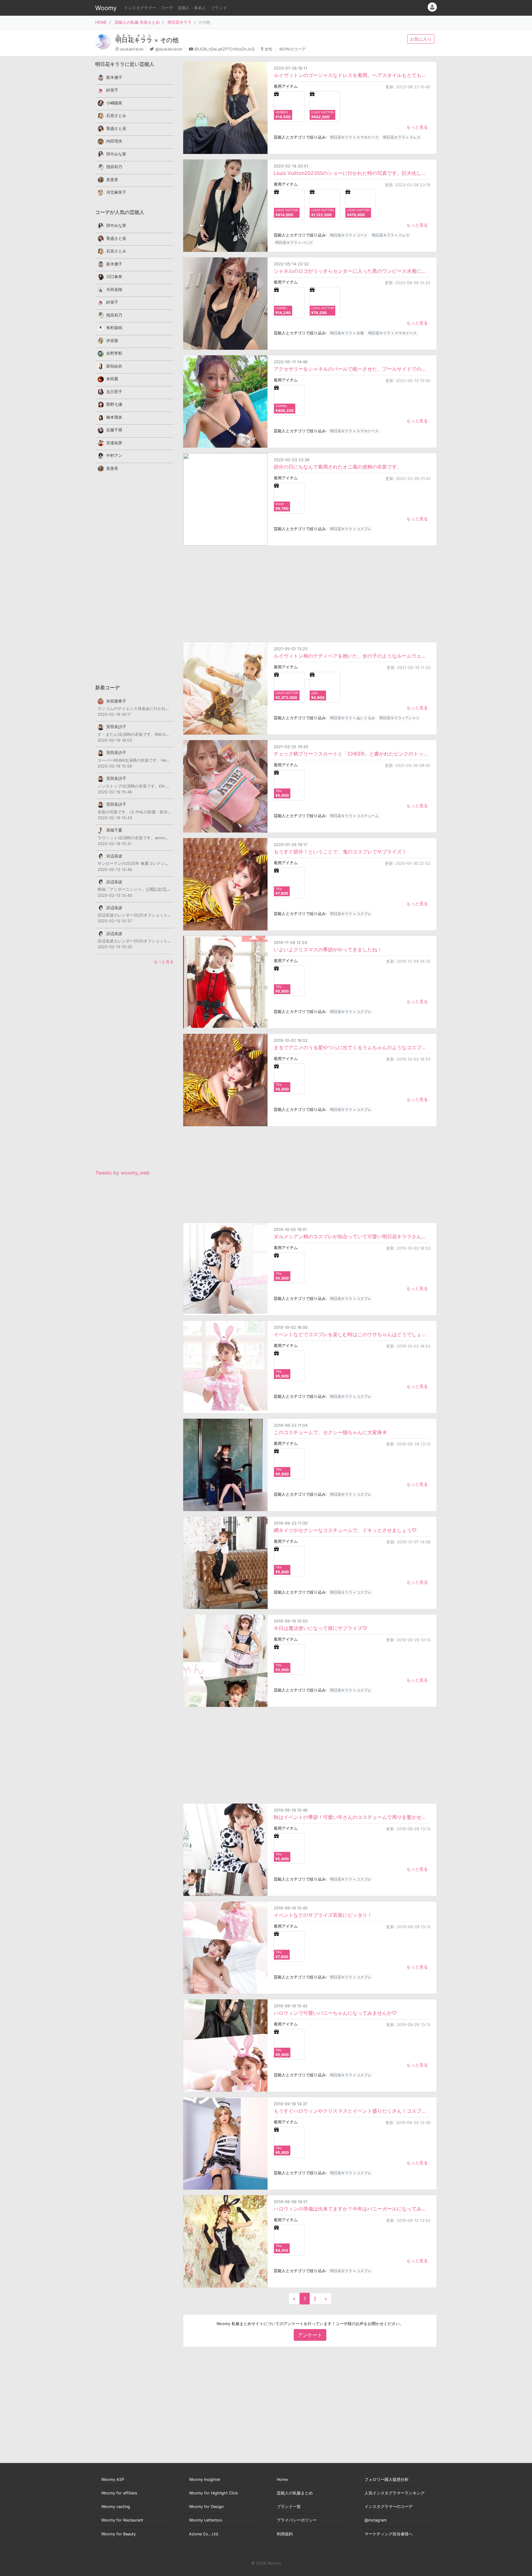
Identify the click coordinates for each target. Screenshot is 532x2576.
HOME (101, 22)
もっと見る (417, 127)
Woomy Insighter (205, 2479)
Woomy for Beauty (119, 2534)
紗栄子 (112, 90)
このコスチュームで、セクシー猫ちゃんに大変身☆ (330, 1432)
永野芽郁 (114, 353)
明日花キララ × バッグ (294, 242)
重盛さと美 (116, 129)
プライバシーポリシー (297, 2520)
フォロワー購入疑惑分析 (387, 2479)
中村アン (114, 456)
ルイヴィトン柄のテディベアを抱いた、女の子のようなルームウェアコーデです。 (352, 656)
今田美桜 (114, 290)
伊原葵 (112, 341)
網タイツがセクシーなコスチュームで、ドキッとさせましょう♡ (345, 1530)
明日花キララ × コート (349, 235)
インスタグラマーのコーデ (389, 2507)
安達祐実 (114, 443)
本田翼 (112, 379)
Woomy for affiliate (119, 2493)
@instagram (376, 2520)
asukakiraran (132, 49)
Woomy (106, 8)
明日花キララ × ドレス (402, 137)
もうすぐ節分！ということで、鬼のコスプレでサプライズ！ (340, 852)
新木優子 (114, 77)
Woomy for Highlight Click (214, 2493)
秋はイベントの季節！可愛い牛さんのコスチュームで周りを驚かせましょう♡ (352, 1817)
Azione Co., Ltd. (204, 2534)
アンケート (310, 2335)
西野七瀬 (114, 404)
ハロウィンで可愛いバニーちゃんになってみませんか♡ (335, 2013)
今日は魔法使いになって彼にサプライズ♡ (320, 1628)
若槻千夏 (114, 830)
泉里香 (112, 180)
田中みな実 (116, 154)
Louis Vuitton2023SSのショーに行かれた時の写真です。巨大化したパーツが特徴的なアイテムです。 (352, 173)
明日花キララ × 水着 (347, 333)
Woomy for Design (206, 2507)
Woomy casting (116, 2507)
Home (282, 2479)
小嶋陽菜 (114, 103)
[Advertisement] (310, 594)
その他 (169, 40)
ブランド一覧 (289, 2507)
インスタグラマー (140, 8)
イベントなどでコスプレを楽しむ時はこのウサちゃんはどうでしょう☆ (352, 1334)
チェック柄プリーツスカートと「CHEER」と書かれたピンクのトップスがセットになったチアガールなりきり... (352, 754)
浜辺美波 (114, 856)
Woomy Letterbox (206, 2520)
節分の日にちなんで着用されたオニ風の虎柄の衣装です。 (338, 467)
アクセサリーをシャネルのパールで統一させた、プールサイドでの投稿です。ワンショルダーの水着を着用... (352, 369)
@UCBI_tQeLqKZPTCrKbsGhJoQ (224, 49)
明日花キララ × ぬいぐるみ (353, 718)
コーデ (167, 8)
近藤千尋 (114, 430)
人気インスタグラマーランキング (395, 2493)
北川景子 (114, 392)
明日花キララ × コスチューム (354, 816)
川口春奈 (114, 277)
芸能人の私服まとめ (295, 2493)
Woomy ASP (113, 2479)
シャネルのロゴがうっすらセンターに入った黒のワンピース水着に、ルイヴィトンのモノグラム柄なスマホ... (352, 271)
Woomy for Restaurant (122, 2520)
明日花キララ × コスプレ (351, 529)
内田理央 (114, 141)
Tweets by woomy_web (122, 1173)
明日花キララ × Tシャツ (399, 718)
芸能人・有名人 (192, 8)
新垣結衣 (114, 366)
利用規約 (285, 2534)
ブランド (219, 8)
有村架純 (114, 328)
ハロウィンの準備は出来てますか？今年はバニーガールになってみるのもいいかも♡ (352, 2209)
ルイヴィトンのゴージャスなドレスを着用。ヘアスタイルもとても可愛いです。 (352, 75)
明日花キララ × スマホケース (354, 137)
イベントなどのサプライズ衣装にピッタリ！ (323, 1915)
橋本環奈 (114, 417)
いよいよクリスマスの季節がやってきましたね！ (328, 949)
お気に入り (421, 39)
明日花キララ (179, 22)
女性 (268, 49)
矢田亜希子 (116, 701)
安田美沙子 (116, 727)
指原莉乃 (114, 167)
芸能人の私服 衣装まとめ (137, 22)
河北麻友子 (116, 192)
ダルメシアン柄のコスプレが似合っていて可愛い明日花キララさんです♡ (352, 1236)
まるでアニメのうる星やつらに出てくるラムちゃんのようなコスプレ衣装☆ (352, 1047)
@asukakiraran (169, 49)
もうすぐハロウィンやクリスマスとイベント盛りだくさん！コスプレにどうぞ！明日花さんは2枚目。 (352, 2111)
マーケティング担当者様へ (389, 2534)
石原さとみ (116, 116)
